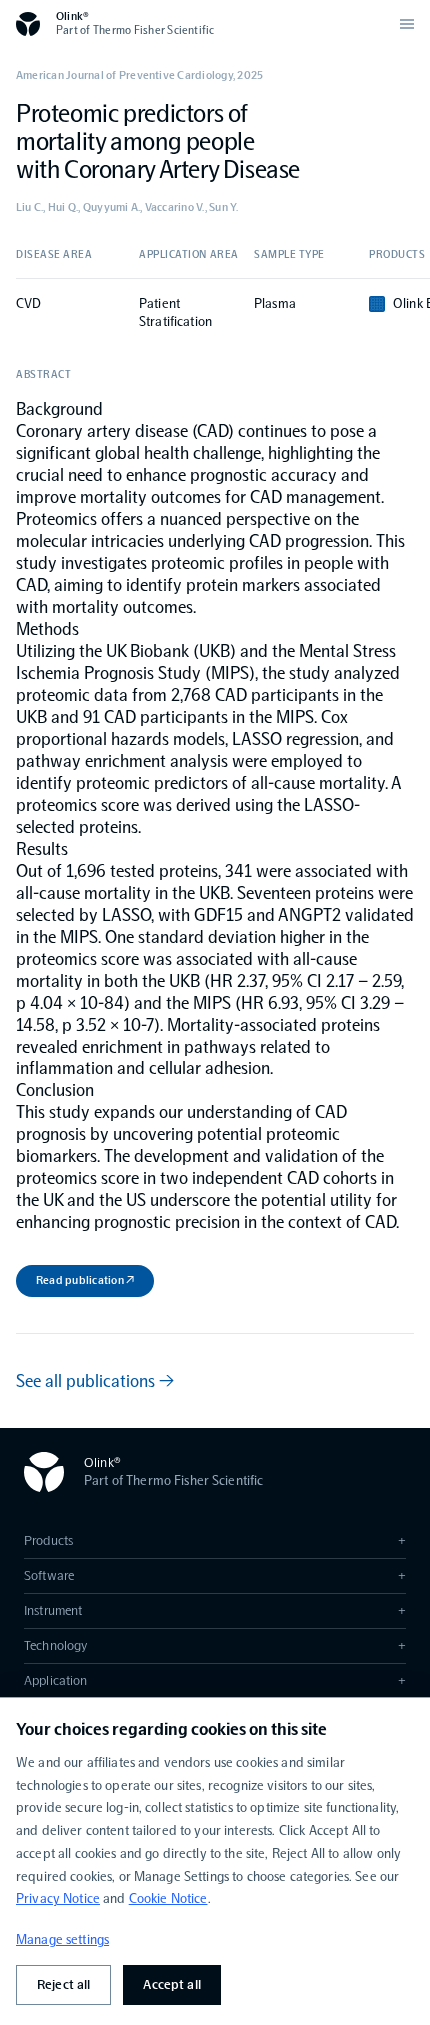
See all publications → (95, 1381)
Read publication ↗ (85, 1280)
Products (215, 1540)
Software (215, 1575)
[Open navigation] (407, 24)
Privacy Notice (58, 1898)
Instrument (215, 1610)
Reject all (63, 1984)
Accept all (171, 1984)
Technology (215, 1645)
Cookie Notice (168, 1898)
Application (215, 1680)
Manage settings (62, 1939)
